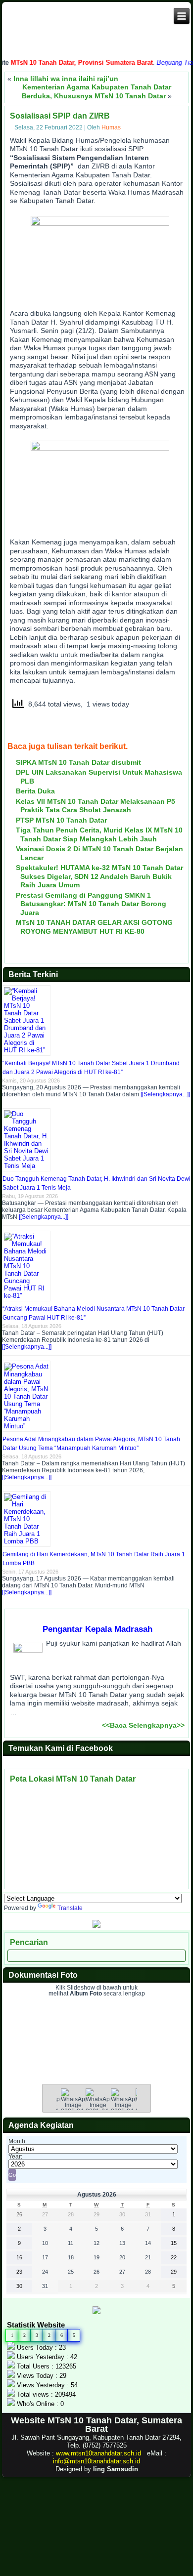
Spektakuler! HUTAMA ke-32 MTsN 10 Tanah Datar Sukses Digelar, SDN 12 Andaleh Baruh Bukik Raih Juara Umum (99, 876)
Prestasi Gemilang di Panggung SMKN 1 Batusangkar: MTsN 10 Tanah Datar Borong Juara (91, 904)
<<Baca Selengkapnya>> (143, 1725)
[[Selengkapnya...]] (165, 1094)
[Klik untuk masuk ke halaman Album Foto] (96, 2062)
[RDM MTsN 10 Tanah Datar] (96, 1926)
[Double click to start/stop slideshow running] (98, 2107)
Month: (18, 2141)
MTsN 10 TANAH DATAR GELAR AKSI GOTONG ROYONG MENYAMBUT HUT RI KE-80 (94, 927)
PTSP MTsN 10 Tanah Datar (61, 820)
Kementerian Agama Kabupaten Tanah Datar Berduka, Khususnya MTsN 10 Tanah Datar (96, 91)
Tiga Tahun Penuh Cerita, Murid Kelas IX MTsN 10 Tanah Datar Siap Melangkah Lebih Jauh (99, 834)
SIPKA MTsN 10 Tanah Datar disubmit (78, 762)
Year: (15, 2157)
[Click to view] (73, 2107)
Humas (111, 127)
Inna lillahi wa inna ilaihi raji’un (66, 79)
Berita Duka (35, 791)
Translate (70, 1908)
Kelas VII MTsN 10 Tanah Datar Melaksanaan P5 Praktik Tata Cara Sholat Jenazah (96, 806)
